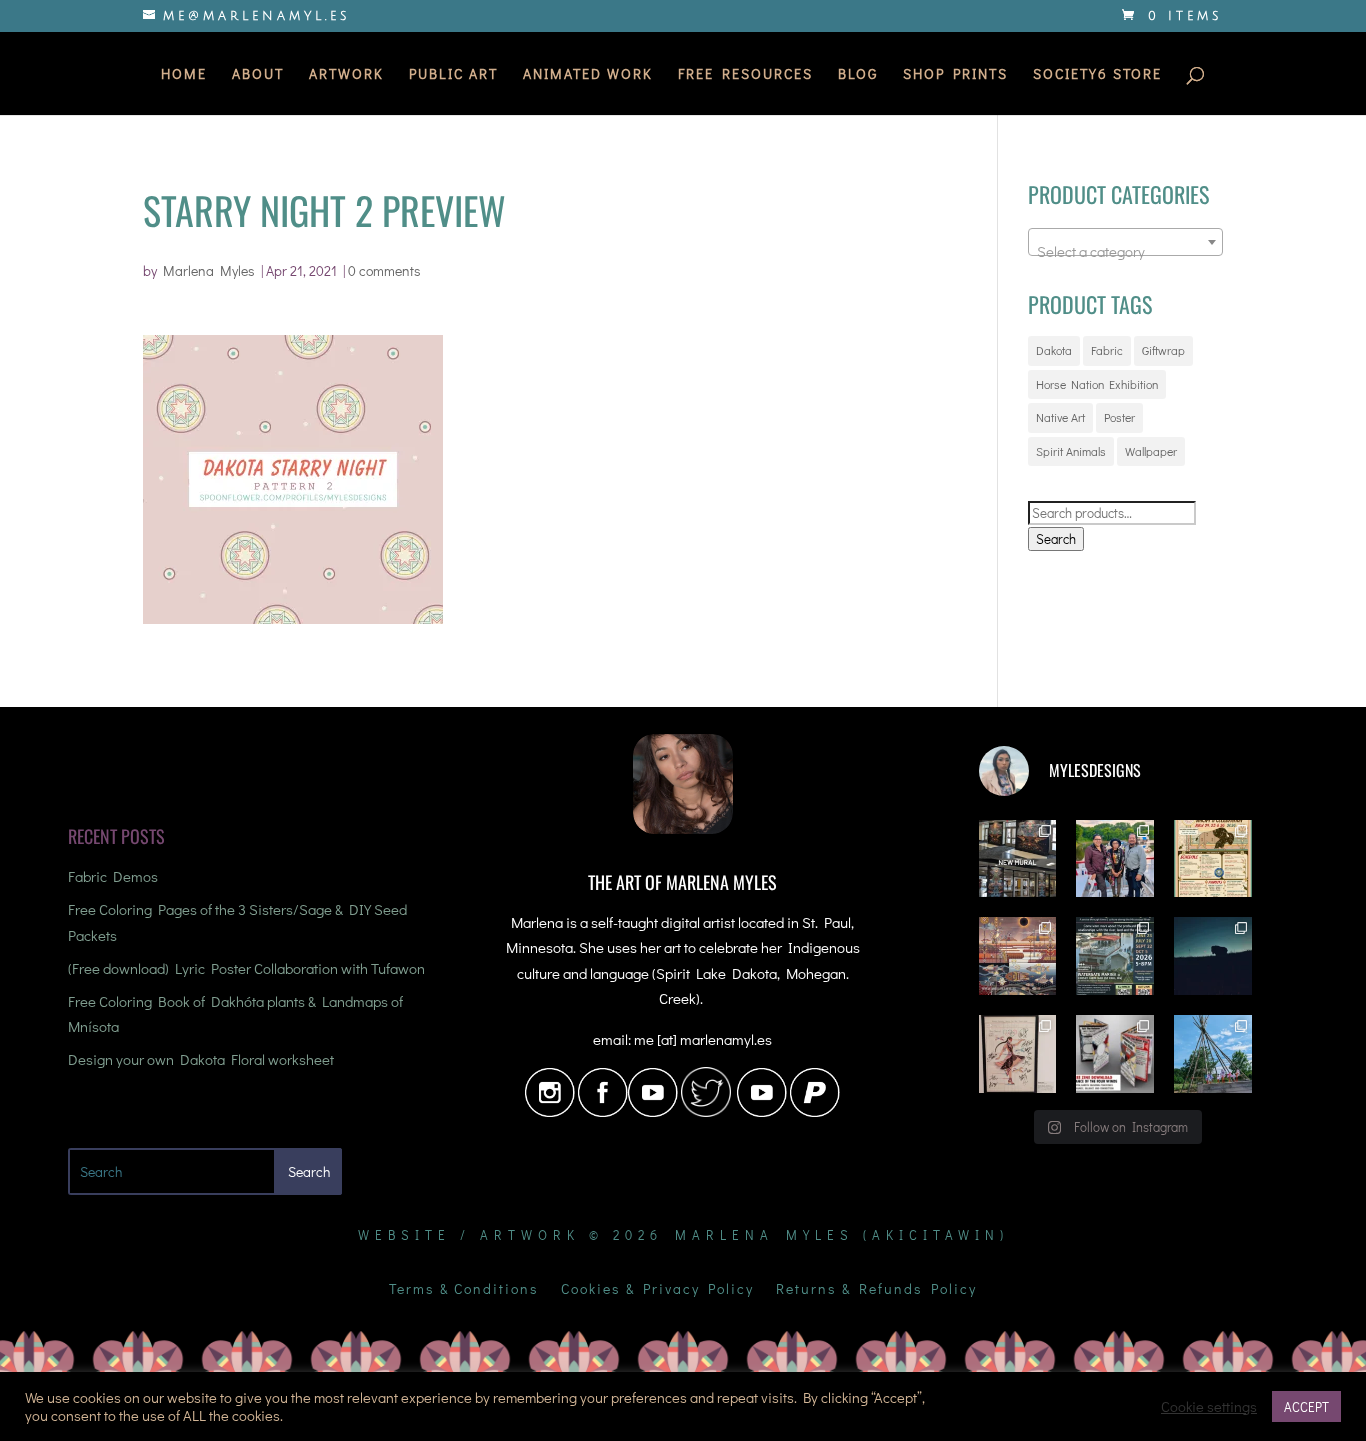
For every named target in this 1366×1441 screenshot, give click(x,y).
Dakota (1054, 350)
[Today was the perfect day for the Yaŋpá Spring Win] (1213, 1054)
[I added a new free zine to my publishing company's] (1115, 1054)
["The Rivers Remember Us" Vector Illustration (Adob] (1018, 956)
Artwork (346, 75)
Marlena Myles (209, 270)
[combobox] (1125, 242)
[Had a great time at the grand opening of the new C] (1018, 1054)
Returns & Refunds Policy (876, 1290)
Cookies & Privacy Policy (657, 1290)
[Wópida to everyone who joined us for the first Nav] (1115, 859)
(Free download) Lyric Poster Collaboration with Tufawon (246, 968)
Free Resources (745, 75)
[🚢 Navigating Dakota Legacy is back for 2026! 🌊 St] (1115, 956)
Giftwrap (1163, 350)
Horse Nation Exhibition (1097, 384)
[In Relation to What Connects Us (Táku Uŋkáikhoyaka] (1018, 859)
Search (1056, 539)
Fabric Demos (113, 876)
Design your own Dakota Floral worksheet (201, 1059)
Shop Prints (955, 75)
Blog (858, 75)
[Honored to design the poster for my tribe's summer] (1213, 859)
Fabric (1107, 350)
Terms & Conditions (464, 1290)
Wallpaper (1151, 451)
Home (184, 75)
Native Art (1060, 417)
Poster (1119, 417)
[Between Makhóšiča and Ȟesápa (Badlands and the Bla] (1213, 956)
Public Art (453, 75)
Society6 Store (1097, 75)
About (258, 75)
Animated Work (588, 75)
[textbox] (1125, 250)
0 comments (384, 270)
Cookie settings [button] (1209, 1407)
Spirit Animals (1071, 451)
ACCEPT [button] (1306, 1406)
